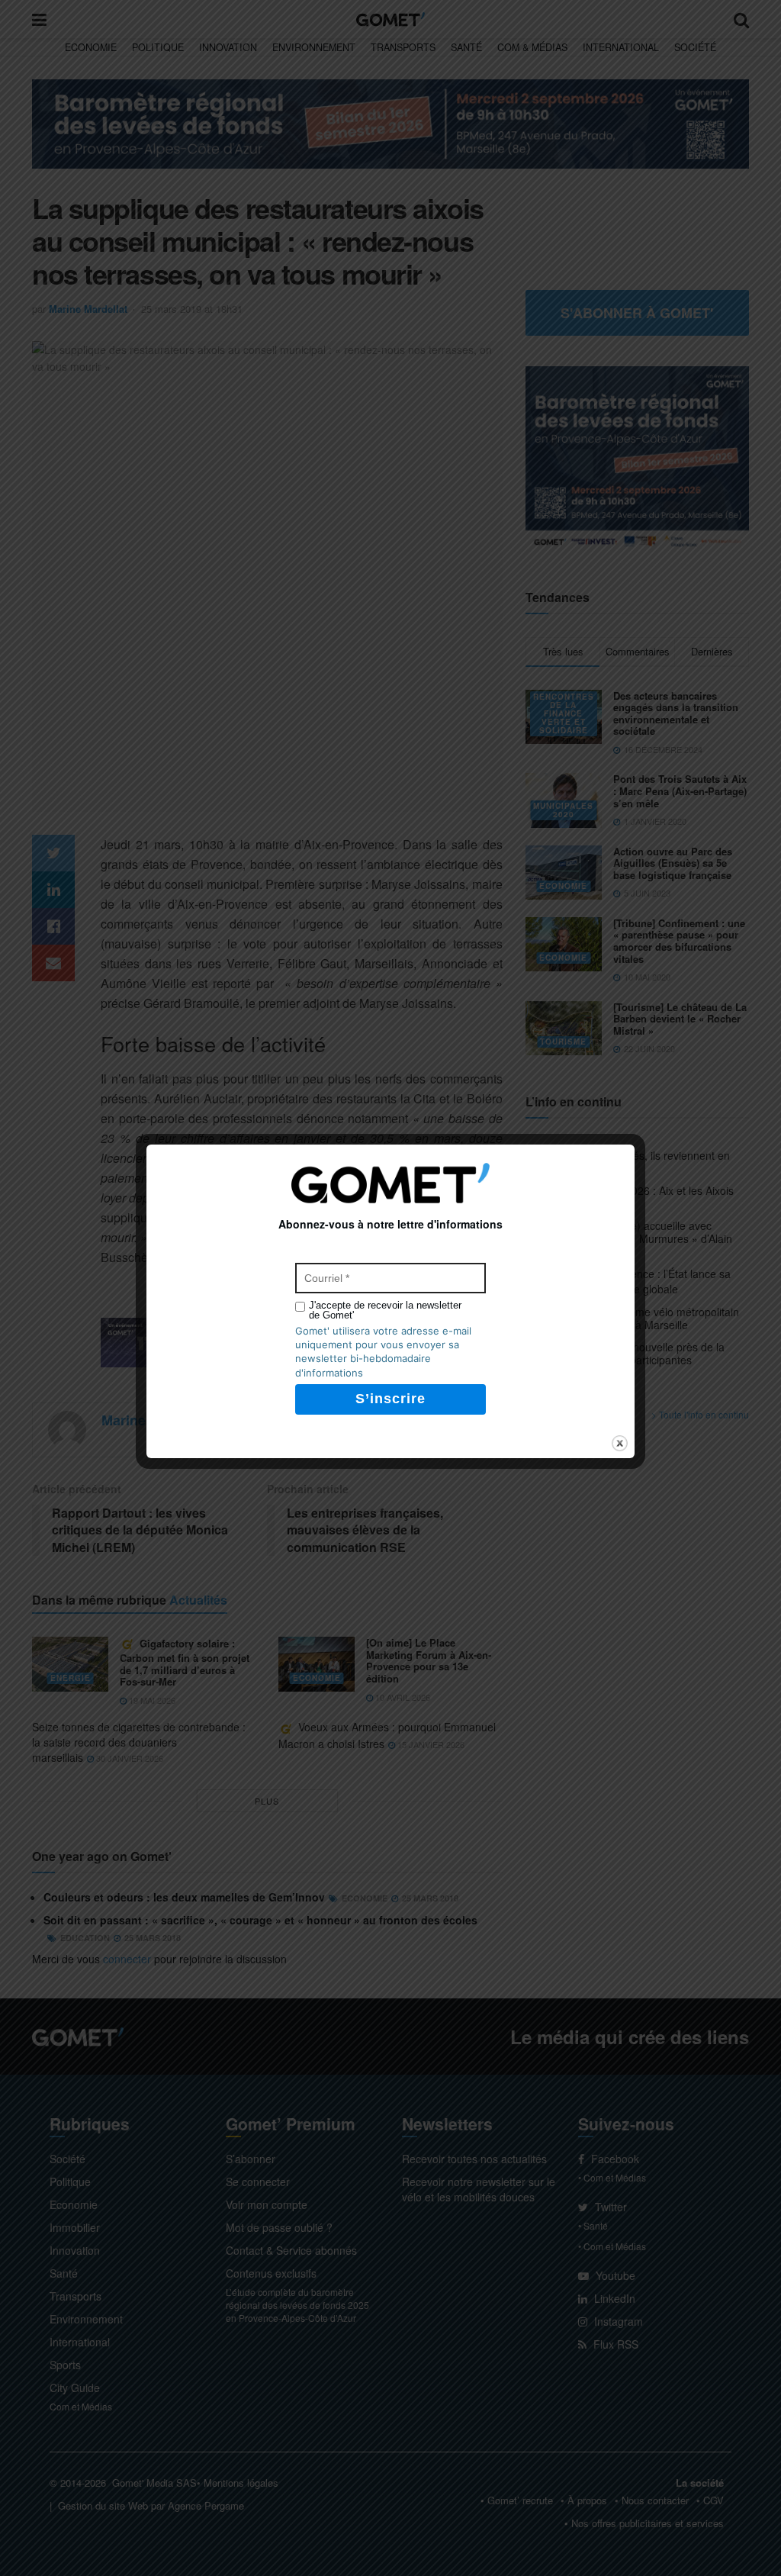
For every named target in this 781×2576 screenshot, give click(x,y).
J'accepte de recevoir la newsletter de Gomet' (385, 1310)
